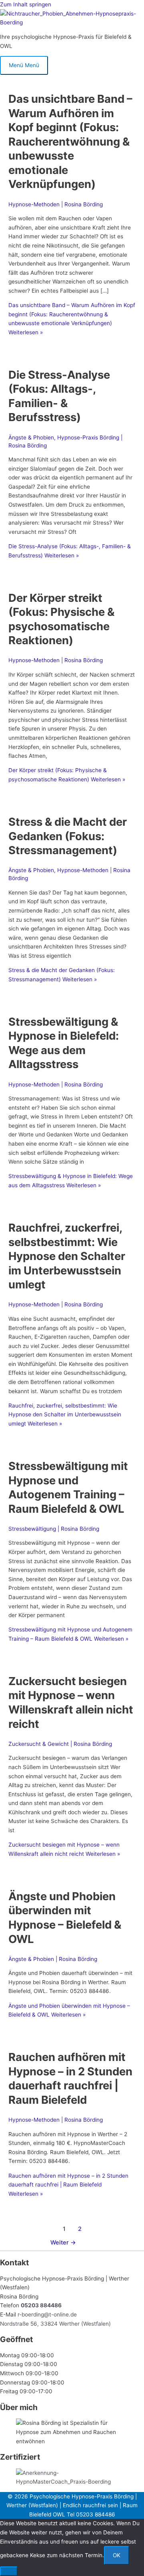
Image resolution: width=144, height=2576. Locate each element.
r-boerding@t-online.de (47, 2314)
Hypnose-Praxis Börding (88, 437)
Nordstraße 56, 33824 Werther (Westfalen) (55, 2324)
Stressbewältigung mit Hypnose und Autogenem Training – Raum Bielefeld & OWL (68, 1487)
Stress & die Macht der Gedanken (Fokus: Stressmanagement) (68, 836)
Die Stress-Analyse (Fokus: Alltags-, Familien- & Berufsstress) (59, 396)
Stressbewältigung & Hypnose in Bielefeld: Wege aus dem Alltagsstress (64, 1043)
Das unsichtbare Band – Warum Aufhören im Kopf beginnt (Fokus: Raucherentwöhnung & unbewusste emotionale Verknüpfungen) (70, 141)
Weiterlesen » (65, 1415)
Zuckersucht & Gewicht (39, 1744)
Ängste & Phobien (31, 437)
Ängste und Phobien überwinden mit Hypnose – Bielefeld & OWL (65, 1918)
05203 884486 (41, 2305)
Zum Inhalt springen (26, 4)
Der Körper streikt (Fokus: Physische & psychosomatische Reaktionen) (61, 619)
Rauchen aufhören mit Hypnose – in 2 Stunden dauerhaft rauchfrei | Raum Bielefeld (70, 2078)
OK (117, 2555)
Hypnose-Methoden (34, 204)
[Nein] (9, 2571)
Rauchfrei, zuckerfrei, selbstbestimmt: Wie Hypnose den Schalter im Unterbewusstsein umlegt (67, 1256)
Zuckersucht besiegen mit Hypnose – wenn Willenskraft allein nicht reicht (71, 1702)
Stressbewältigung (32, 1529)
